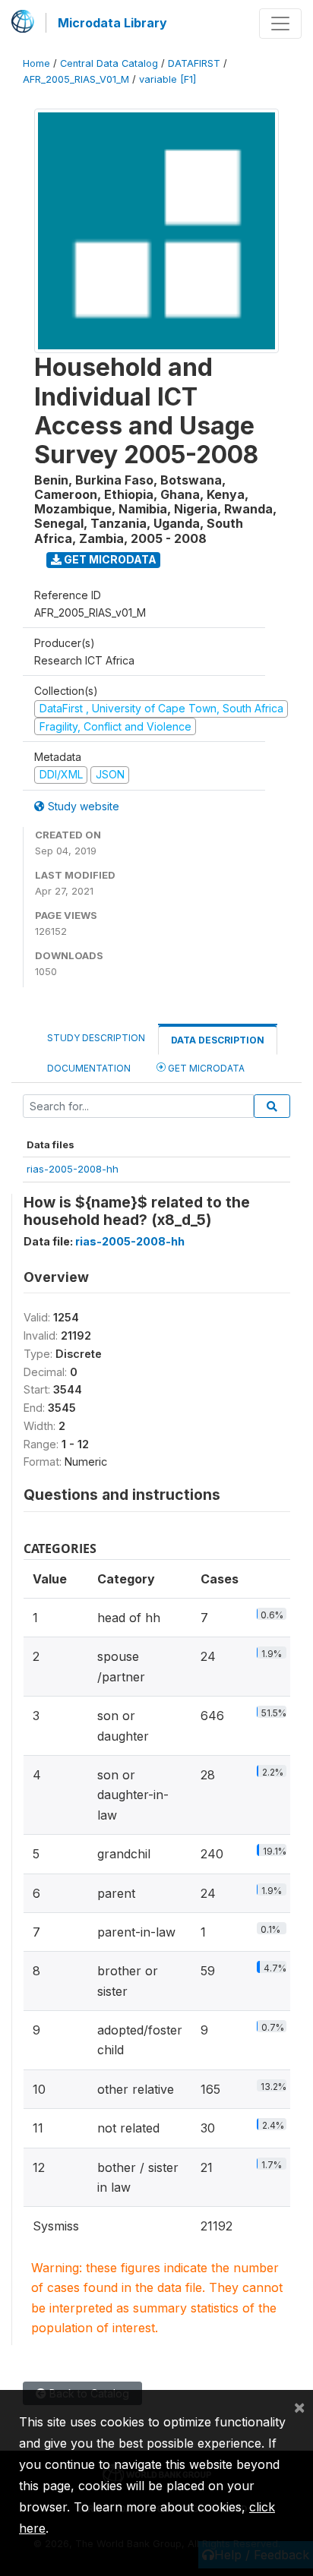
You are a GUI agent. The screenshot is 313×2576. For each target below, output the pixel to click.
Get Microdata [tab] (205, 1068)
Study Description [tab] (96, 1038)
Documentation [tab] (89, 1068)
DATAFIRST (194, 63)
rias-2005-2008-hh (73, 1169)
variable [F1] (168, 79)
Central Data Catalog (109, 63)
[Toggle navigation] (280, 24)
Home (36, 63)
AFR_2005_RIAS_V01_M (76, 79)
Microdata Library (112, 23)
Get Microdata (109, 559)
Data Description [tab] (218, 1040)
